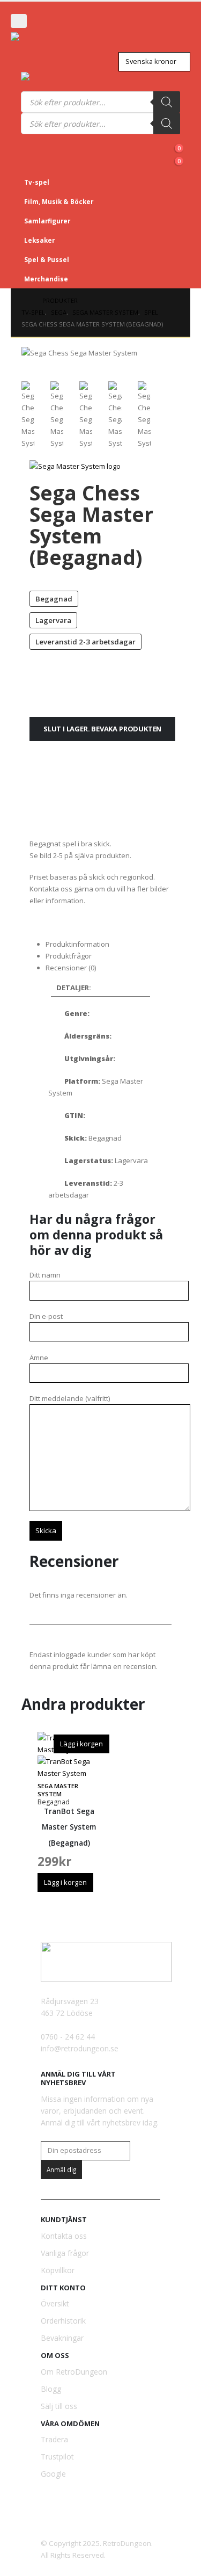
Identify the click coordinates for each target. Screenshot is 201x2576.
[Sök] (167, 102)
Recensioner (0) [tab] (71, 968)
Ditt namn (45, 1275)
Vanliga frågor (65, 2253)
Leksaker (39, 240)
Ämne (39, 1358)
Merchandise (46, 279)
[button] (19, 21)
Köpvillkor (58, 2270)
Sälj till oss (59, 2406)
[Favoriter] (159, 152)
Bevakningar (62, 2338)
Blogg (51, 2389)
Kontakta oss (64, 2236)
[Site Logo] (40, 42)
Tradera (54, 2439)
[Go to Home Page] (24, 301)
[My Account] (31, 20)
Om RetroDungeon (74, 2372)
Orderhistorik (63, 2321)
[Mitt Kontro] (176, 140)
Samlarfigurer (47, 221)
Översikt (55, 2303)
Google (53, 2474)
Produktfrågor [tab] (69, 956)
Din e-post (46, 1316)
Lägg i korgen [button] (81, 1744)
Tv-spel (37, 182)
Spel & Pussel (47, 259)
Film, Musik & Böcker (59, 201)
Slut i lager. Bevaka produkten (102, 729)
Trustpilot (57, 2457)
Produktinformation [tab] (77, 944)
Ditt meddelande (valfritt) (70, 1398)
